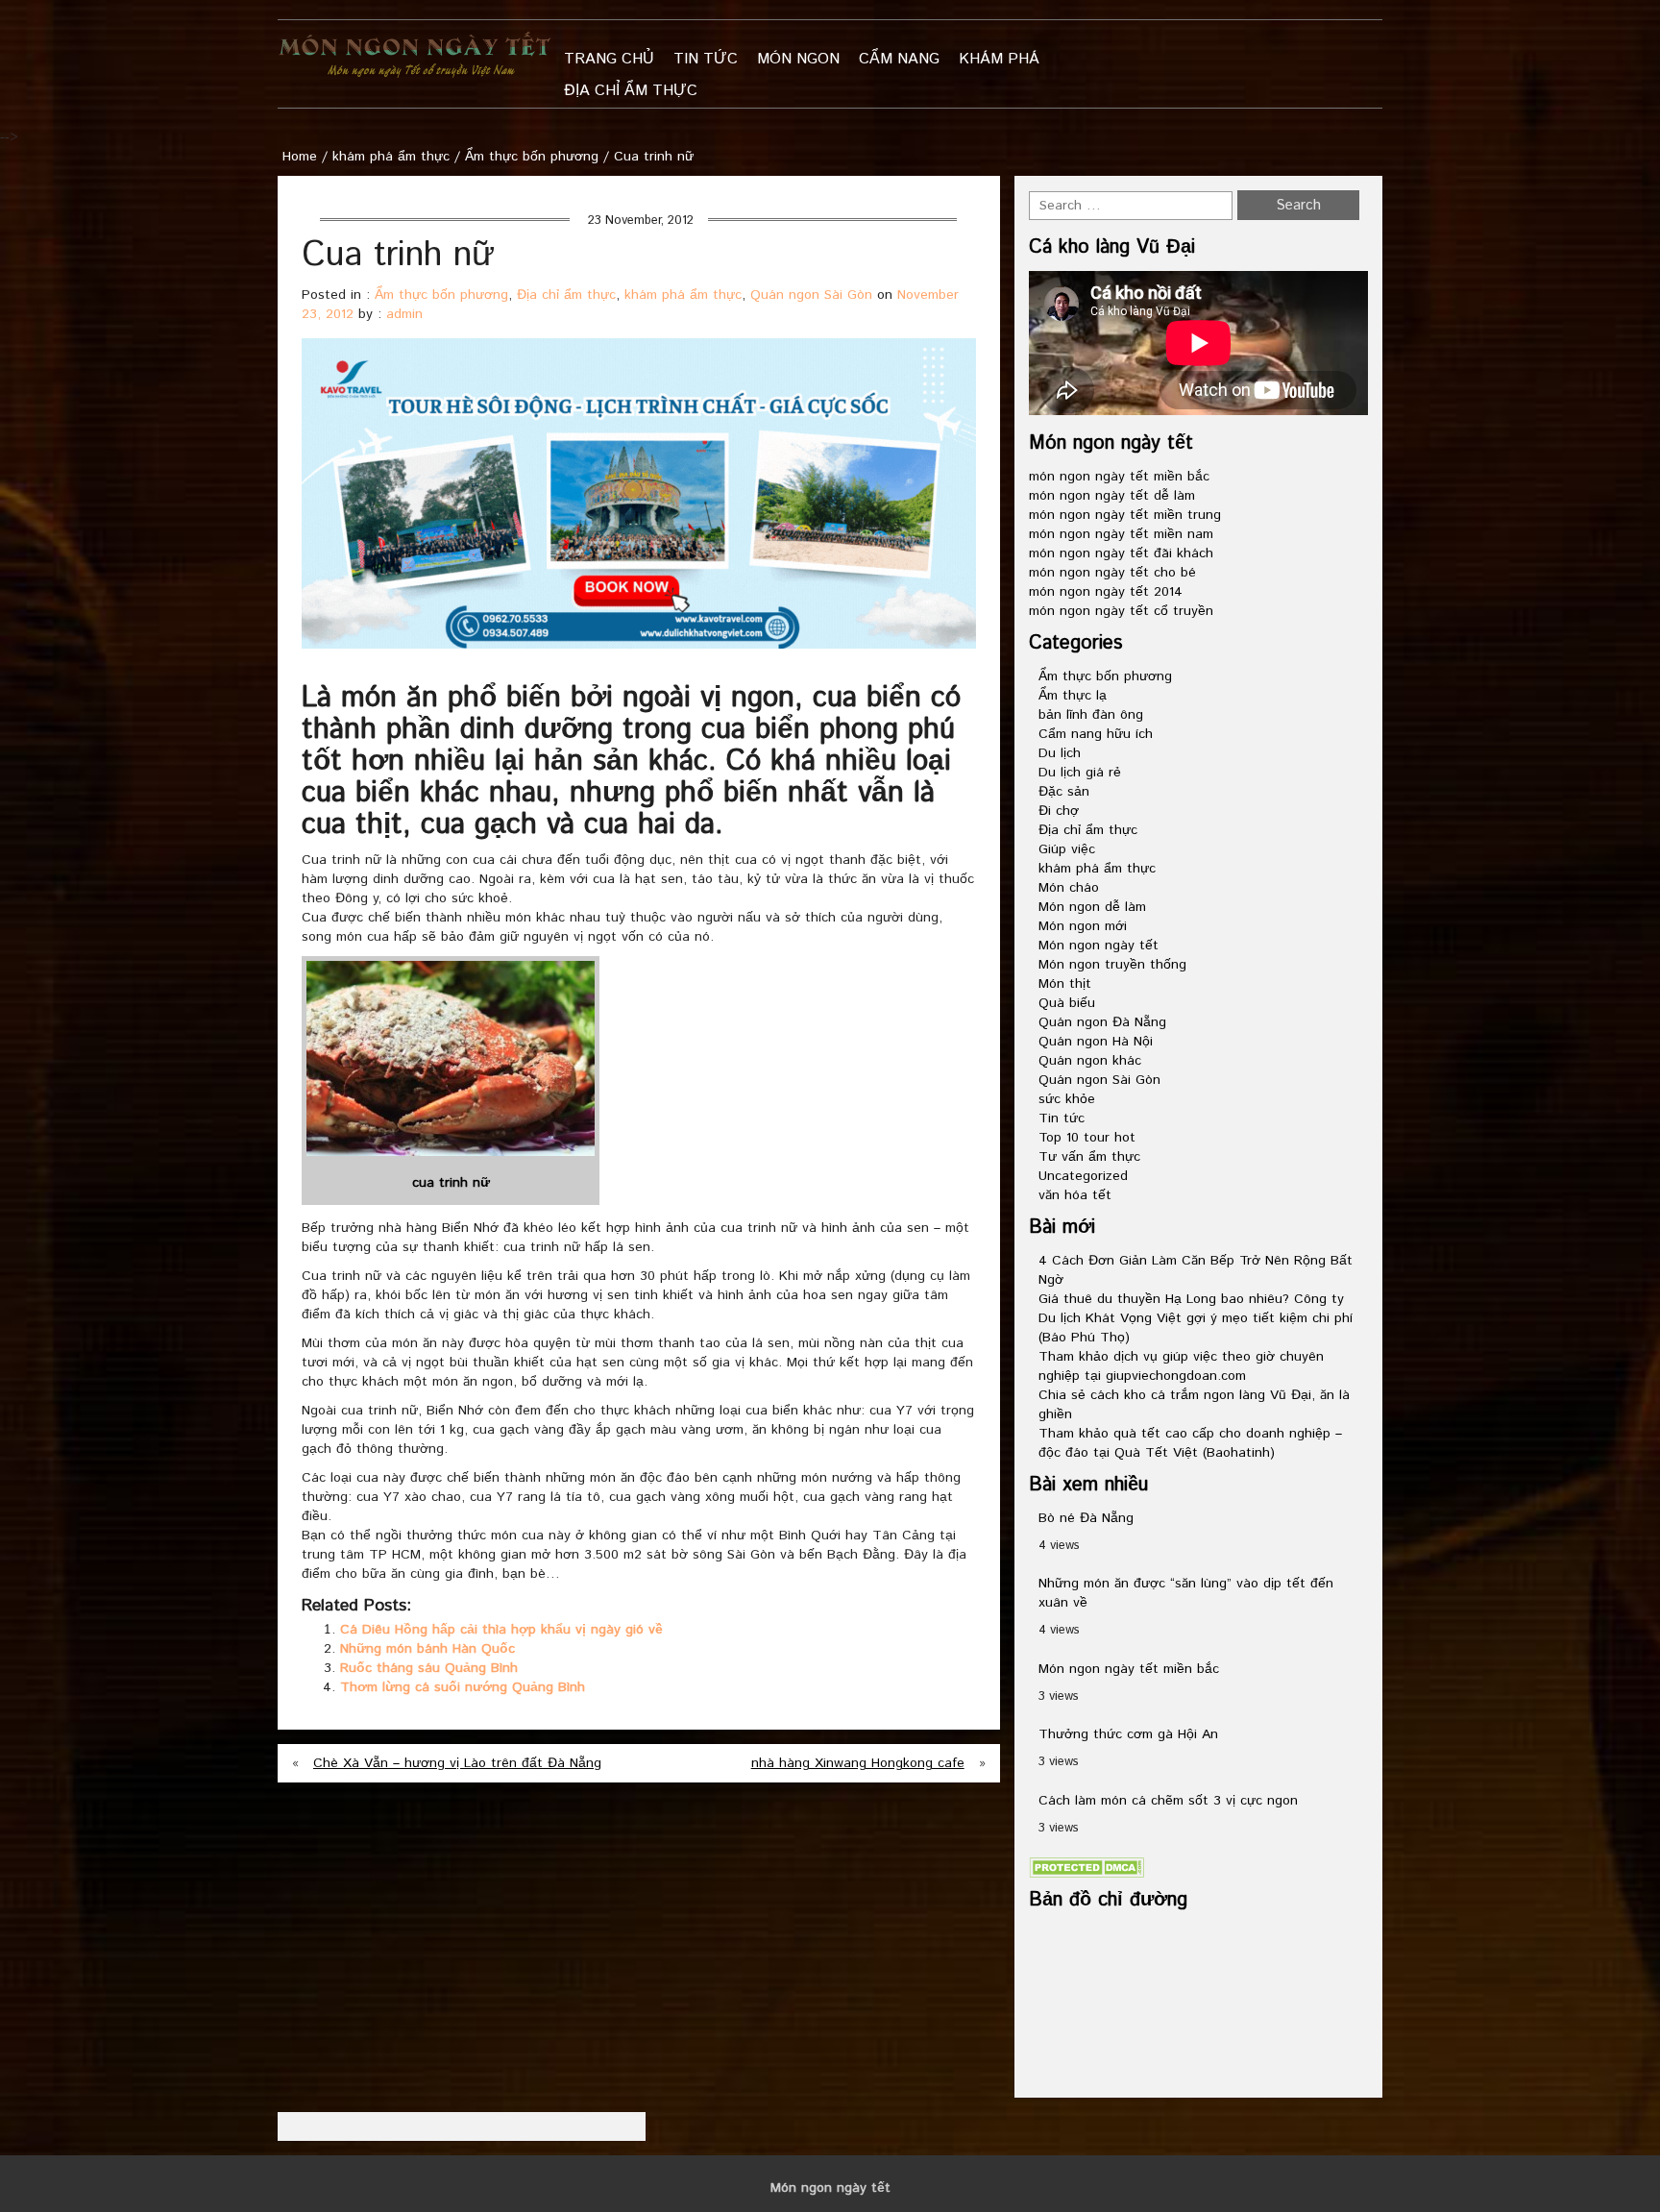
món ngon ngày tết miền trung (1125, 515)
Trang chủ (609, 59)
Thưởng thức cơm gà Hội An (1128, 1734)
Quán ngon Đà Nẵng (1102, 1022)
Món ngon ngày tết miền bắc (1129, 1669)
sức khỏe (1067, 1099)
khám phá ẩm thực (391, 157)
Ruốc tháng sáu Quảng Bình (429, 1668)
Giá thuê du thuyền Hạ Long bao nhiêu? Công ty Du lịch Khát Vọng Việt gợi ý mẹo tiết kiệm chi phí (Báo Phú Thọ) (1196, 1318)
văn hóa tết (1075, 1195)
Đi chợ (1059, 811)
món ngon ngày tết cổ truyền (1121, 611)
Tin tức (706, 59)
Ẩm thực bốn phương (532, 157)
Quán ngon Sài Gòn (811, 295)
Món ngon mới (1083, 926)
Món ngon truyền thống (1112, 965)
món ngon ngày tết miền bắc (1119, 477)
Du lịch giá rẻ (1080, 773)
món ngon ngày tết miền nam (1121, 534)
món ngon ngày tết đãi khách (1121, 553)
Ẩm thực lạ (1073, 696)
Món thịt (1065, 984)
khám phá (999, 59)
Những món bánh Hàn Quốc (427, 1649)
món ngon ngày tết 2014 (1106, 592)
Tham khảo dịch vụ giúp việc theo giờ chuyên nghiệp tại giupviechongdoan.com (1181, 1366)
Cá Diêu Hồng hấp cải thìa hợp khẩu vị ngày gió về (501, 1630)
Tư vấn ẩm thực (1089, 1157)
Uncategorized (1083, 1176)
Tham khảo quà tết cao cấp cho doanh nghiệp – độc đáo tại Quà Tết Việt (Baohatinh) (1190, 1443)
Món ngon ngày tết (1099, 946)
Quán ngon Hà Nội (1096, 1042)
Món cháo (1069, 888)
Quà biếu (1067, 1003)
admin (404, 314)
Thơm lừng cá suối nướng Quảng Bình (463, 1687)
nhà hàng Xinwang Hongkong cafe (858, 1763)
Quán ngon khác (1090, 1061)
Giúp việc (1067, 849)
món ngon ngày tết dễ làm (1112, 496)
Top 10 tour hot (1087, 1138)
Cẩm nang (899, 59)
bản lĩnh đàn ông (1091, 715)
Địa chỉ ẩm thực (631, 91)
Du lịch (1060, 753)
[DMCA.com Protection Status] (1086, 1867)
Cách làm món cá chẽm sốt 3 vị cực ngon (1168, 1801)
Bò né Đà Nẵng (1086, 1518)
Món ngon (798, 59)
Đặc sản (1064, 792)
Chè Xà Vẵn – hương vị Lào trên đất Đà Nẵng (457, 1763)
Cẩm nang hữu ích (1096, 734)
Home (300, 157)
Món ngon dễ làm (1092, 907)
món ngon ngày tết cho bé (1112, 573)
